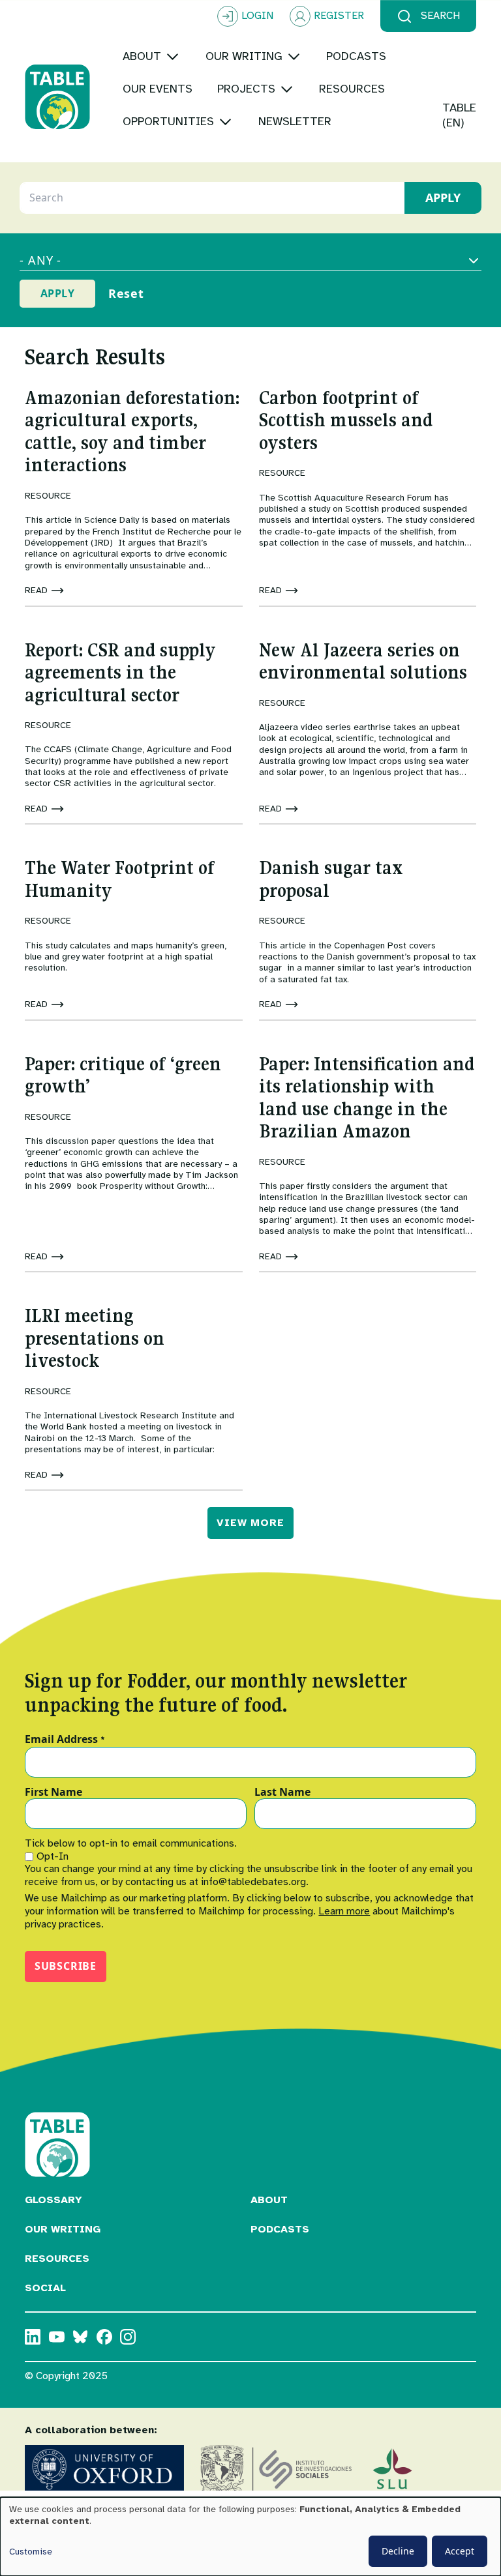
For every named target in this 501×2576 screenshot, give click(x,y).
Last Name (282, 1793)
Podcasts (280, 2229)
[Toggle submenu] (173, 56)
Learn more (344, 1911)
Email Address (65, 1740)
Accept (460, 2551)
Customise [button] (31, 2552)
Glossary (53, 2200)
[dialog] (250, 2537)
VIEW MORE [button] (250, 1523)
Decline (398, 2551)
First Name (53, 1793)
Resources (57, 2259)
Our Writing (63, 2229)
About (269, 2200)
